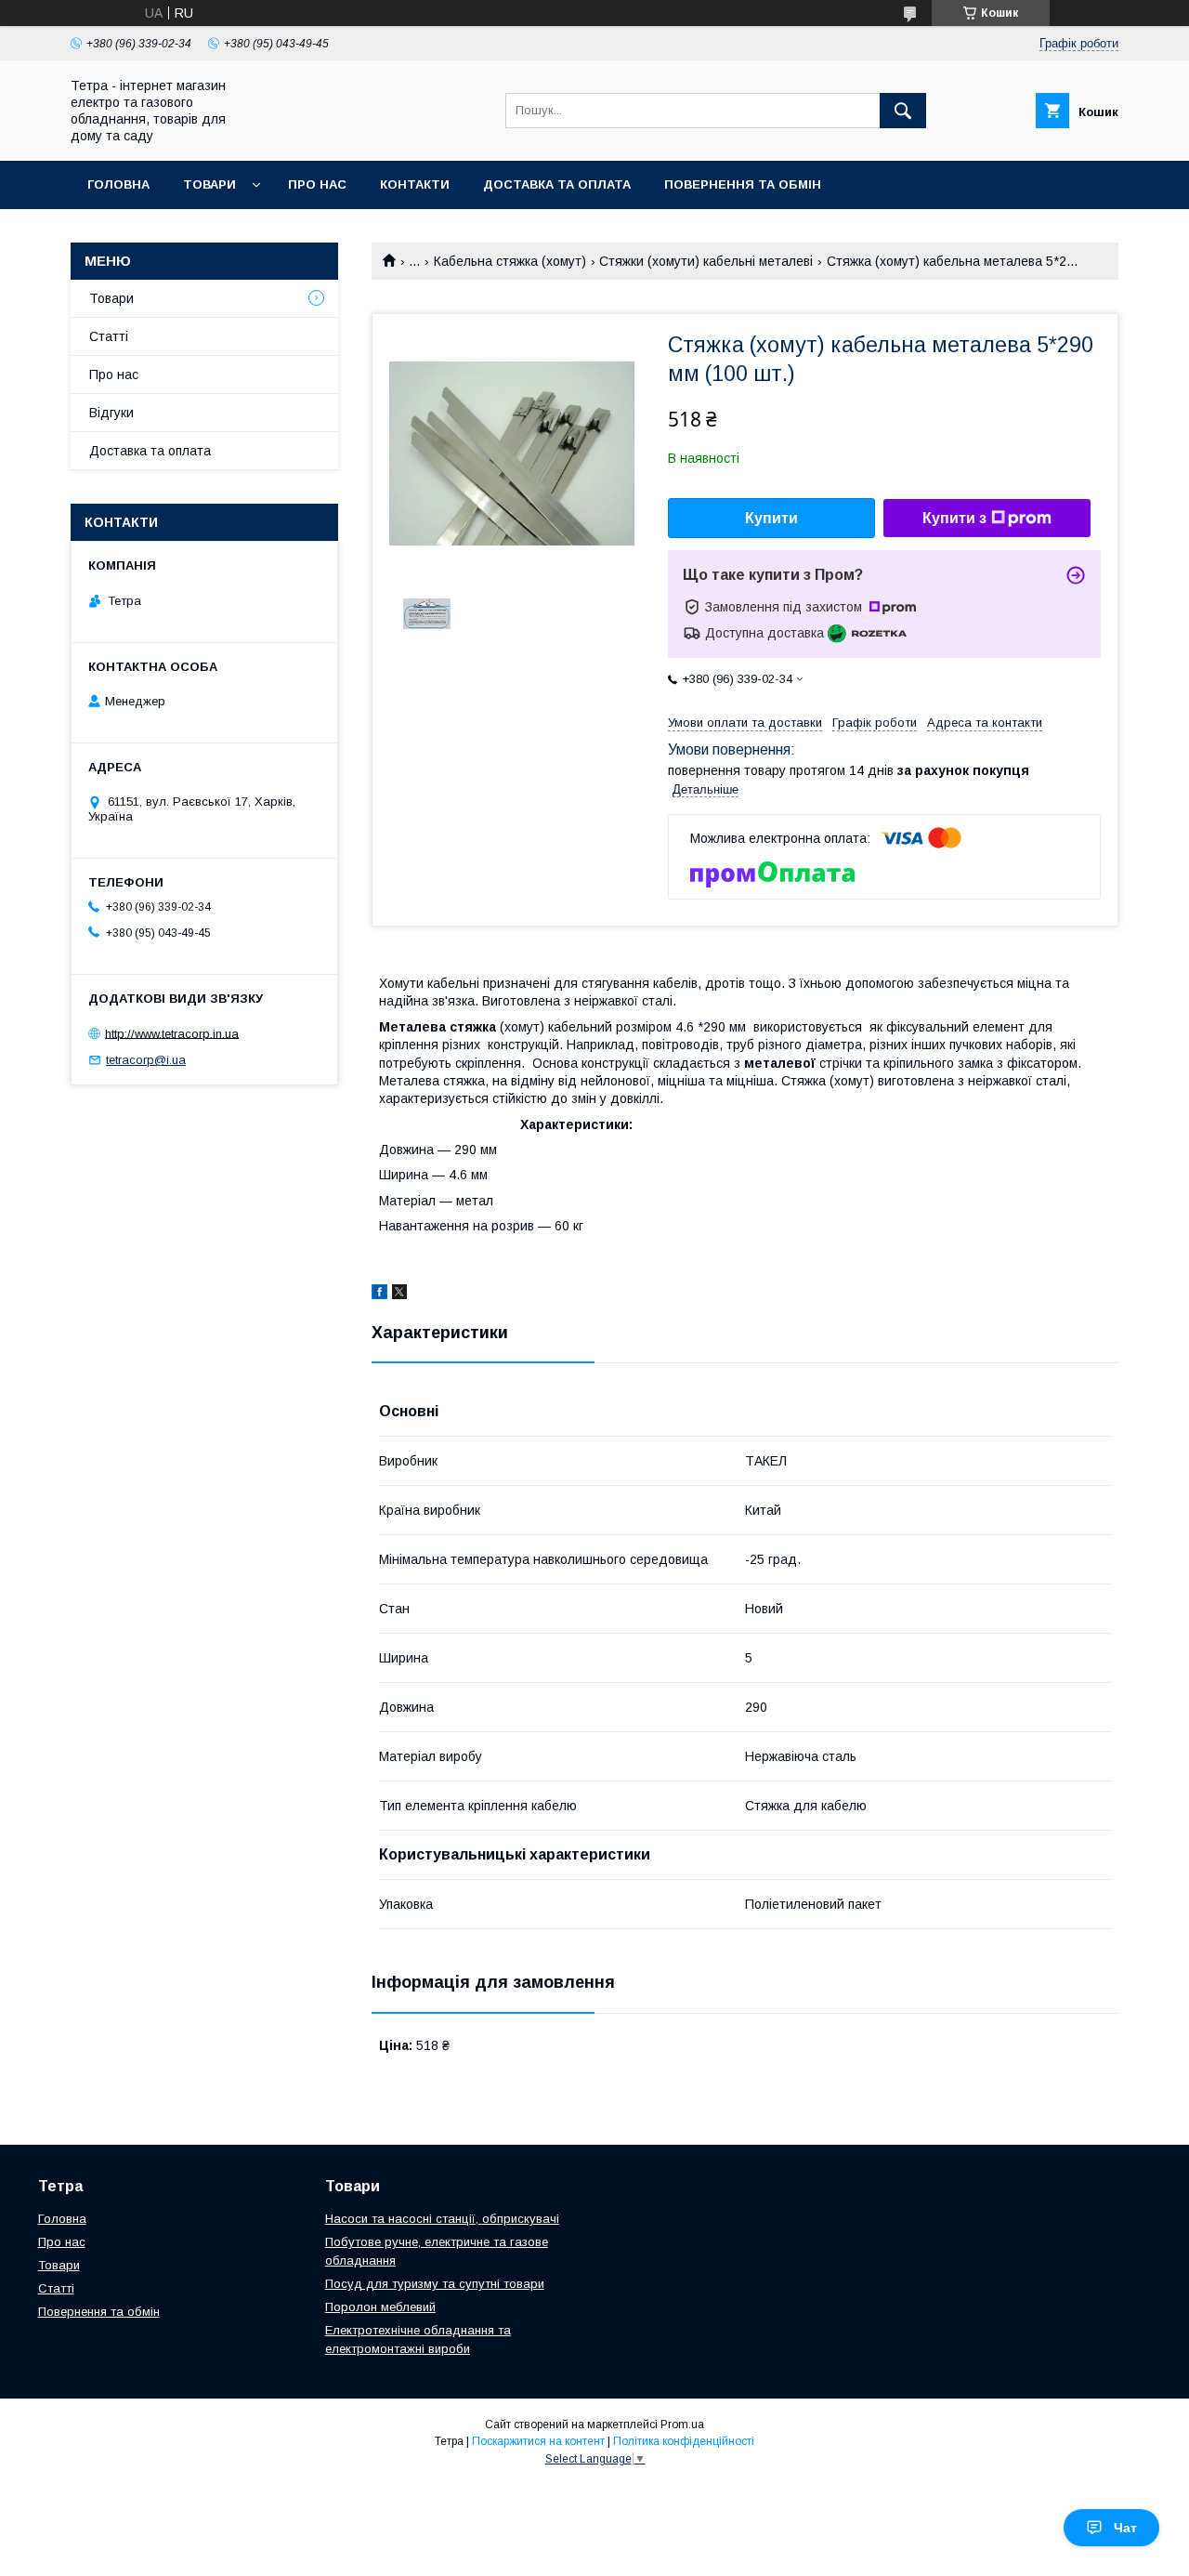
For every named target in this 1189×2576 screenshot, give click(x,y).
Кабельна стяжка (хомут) (510, 261)
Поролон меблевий (380, 2307)
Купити (771, 518)
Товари (209, 184)
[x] (399, 1295)
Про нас (317, 184)
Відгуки (111, 413)
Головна (118, 184)
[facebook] (379, 1295)
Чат (1125, 2528)
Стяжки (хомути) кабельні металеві (706, 261)
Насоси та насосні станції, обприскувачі (442, 2219)
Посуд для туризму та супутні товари (435, 2284)
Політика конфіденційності (684, 2441)
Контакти (415, 184)
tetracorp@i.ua (146, 1060)
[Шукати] (903, 111)
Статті (109, 336)
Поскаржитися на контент (538, 2441)
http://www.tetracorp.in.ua (172, 1033)
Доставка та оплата (557, 184)
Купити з (954, 518)
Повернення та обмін (743, 184)
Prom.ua (682, 2425)
